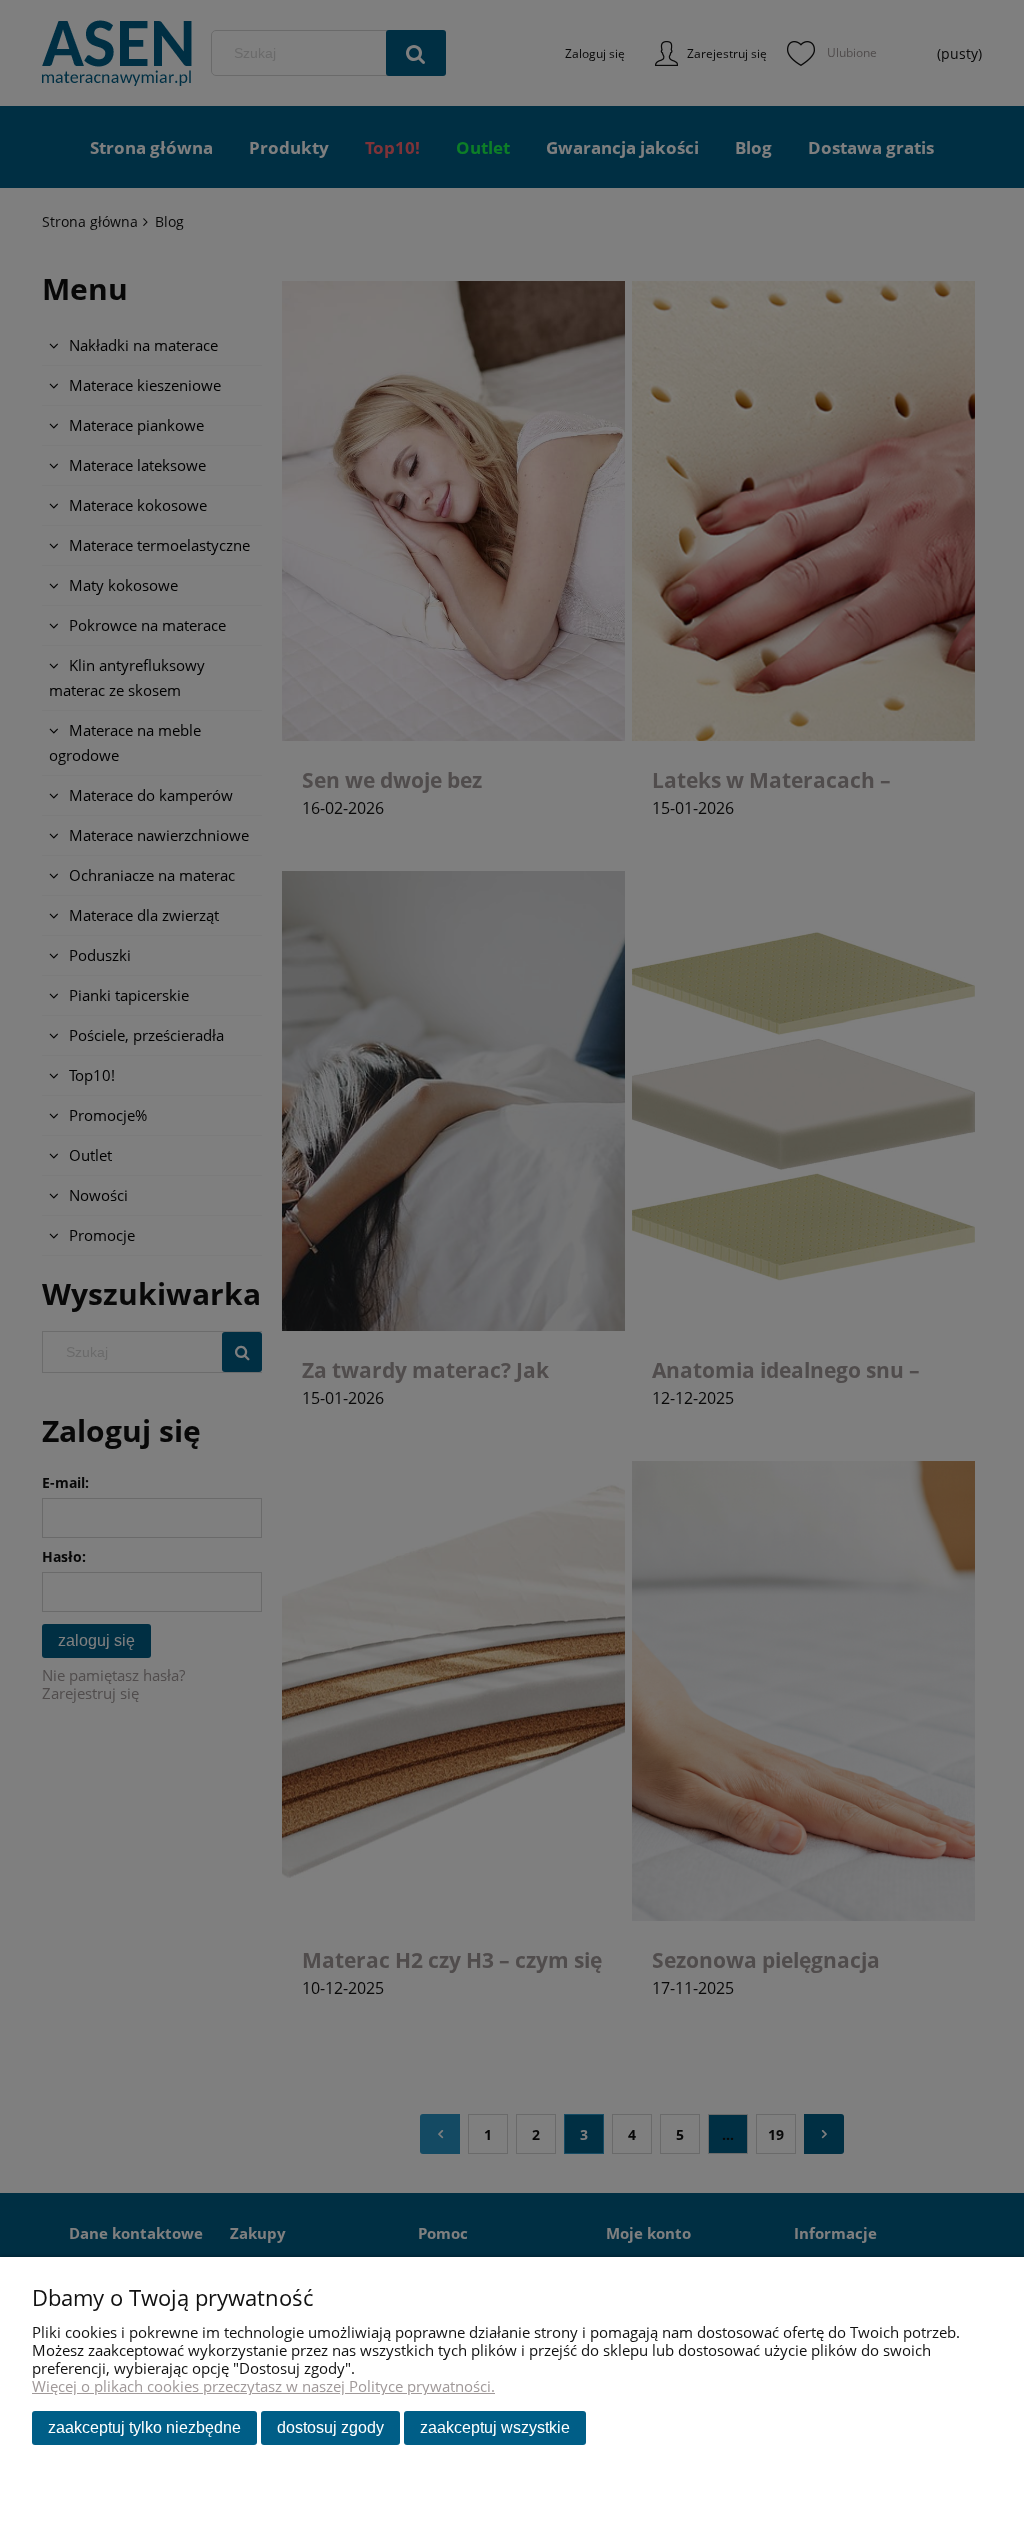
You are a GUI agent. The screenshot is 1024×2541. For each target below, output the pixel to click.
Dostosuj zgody (330, 2427)
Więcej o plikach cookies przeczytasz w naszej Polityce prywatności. (263, 2386)
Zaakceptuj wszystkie (495, 2427)
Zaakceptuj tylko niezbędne (144, 2427)
